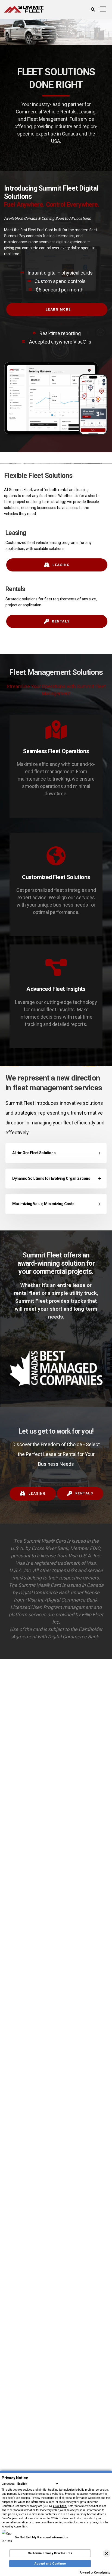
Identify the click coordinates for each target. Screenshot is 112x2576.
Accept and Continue (50, 2564)
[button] (107, 2553)
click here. (60, 2506)
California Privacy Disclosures (50, 2553)
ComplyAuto (102, 2573)
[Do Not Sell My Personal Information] (35, 2534)
